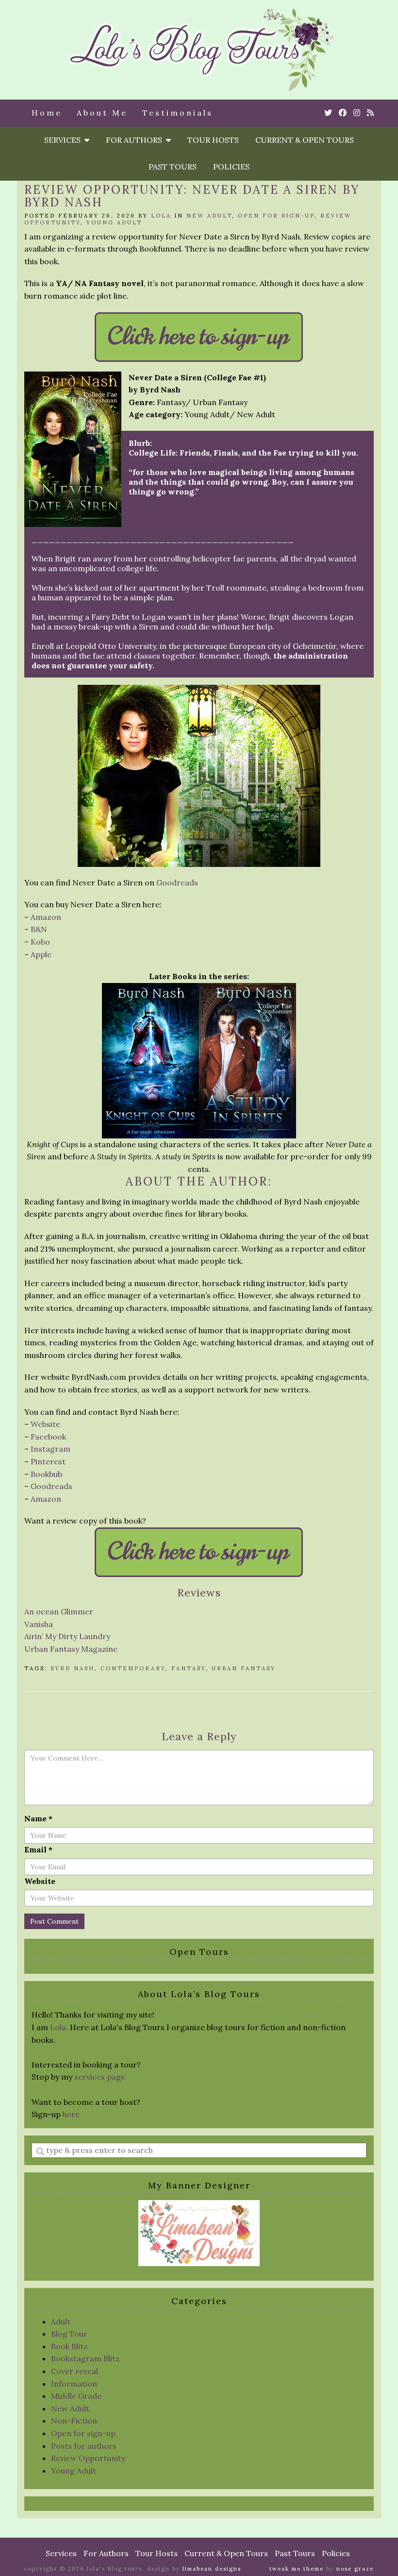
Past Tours (173, 167)
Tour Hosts (213, 140)
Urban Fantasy (244, 1668)
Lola (161, 216)
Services (64, 140)
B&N (39, 929)
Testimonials (178, 113)
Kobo (40, 942)
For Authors (136, 140)
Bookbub (46, 1474)
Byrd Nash (73, 1668)
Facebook (48, 1437)
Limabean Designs (212, 2569)
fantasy (189, 1668)
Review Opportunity (88, 2458)
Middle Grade (76, 2396)
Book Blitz (69, 2346)
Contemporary (133, 1668)
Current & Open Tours (305, 140)
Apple (41, 954)
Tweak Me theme (297, 2569)
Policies (231, 167)
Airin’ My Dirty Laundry (67, 1636)
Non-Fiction (74, 2421)
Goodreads (177, 882)
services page (100, 2077)
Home (47, 113)
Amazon (46, 917)
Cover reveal (75, 2371)
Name (38, 1818)
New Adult (209, 216)
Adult (61, 2322)
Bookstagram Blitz (85, 2358)
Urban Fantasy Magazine (71, 1649)
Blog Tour (69, 2334)
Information (74, 2384)
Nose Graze (355, 2569)
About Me (102, 113)
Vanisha (39, 1624)
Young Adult (114, 222)
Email (38, 1849)
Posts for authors (84, 2446)
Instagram (50, 1449)
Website (45, 1424)
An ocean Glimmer (59, 1611)
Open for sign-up (276, 216)
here (71, 2114)
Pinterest (48, 1461)
